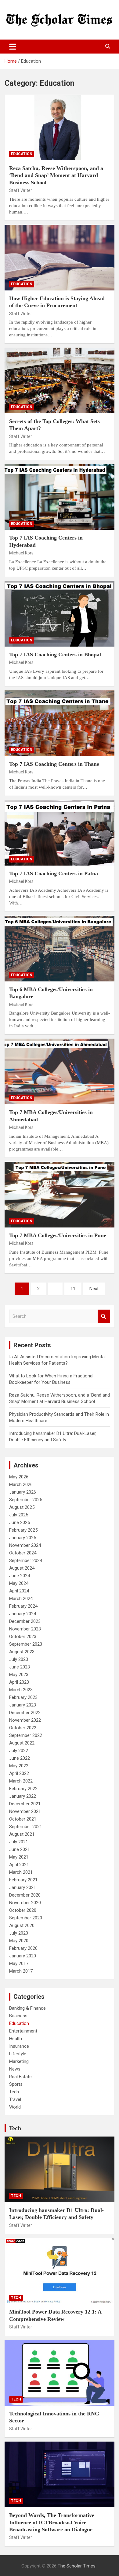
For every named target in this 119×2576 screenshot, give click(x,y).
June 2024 (20, 1576)
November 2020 (25, 1903)
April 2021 (19, 1865)
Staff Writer (21, 190)
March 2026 (21, 1484)
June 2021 (20, 1849)
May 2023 (19, 1675)
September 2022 (26, 1735)
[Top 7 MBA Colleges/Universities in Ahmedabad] (60, 1072)
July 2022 (19, 1751)
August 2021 (22, 1834)
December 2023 (25, 1621)
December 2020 (25, 1895)
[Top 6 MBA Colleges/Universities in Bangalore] (60, 948)
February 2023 (23, 1697)
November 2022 (25, 1720)
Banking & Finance (27, 2008)
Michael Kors (21, 553)
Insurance (19, 2046)
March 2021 (21, 1872)
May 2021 (19, 1857)
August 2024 (22, 1568)
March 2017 (21, 1971)
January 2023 (23, 1705)
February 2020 (23, 1948)
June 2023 (20, 1667)
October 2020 (23, 1910)
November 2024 (25, 1545)
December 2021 (25, 1804)
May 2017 (19, 1963)
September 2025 (26, 1500)
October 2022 (23, 1728)
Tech (14, 2092)
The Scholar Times (77, 2566)
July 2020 (19, 1933)
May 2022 (19, 1766)
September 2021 (26, 1827)
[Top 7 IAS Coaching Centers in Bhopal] (60, 614)
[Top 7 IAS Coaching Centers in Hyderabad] (60, 497)
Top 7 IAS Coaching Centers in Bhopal (55, 654)
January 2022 (23, 1796)
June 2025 (20, 1522)
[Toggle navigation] (13, 47)
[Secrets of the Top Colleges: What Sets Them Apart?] (60, 380)
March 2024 (21, 1599)
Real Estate (20, 2077)
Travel (15, 2099)
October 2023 (23, 1637)
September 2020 (26, 1918)
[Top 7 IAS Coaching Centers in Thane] (60, 723)
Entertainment (23, 2031)
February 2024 (23, 1606)
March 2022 (21, 1781)
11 (73, 1289)
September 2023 (26, 1644)
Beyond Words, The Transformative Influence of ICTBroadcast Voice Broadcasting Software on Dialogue (52, 2522)
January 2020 (23, 1956)
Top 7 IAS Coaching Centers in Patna (54, 873)
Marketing (19, 2061)
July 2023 (19, 1659)
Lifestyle (18, 2054)
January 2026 (23, 1492)
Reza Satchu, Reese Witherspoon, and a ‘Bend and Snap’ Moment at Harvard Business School (56, 175)
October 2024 (23, 1553)
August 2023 (22, 1652)
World (15, 2107)
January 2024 (23, 1614)
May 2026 (19, 1477)
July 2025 (19, 1515)
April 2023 (19, 1682)
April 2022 (19, 1773)
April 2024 (19, 1591)
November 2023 (25, 1629)
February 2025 (23, 1530)
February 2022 (23, 1789)
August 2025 (22, 1507)
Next (94, 1289)
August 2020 (22, 1925)
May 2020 (19, 1941)
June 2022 (20, 1758)
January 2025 (23, 1538)
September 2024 (26, 1561)
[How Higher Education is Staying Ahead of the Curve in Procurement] (60, 257)
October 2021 (23, 1819)
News (15, 2069)
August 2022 (22, 1743)
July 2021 (19, 1842)
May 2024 (19, 1583)
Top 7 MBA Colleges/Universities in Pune (58, 1235)
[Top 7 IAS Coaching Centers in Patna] (60, 833)
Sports (16, 2084)
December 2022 (25, 1713)
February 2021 (23, 1880)
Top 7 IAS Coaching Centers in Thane (54, 764)
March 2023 (21, 1690)
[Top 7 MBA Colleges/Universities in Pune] (60, 1194)
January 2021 (23, 1887)
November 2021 (25, 1811)
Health (16, 2039)
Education (22, 154)
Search (104, 1316)
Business (18, 2016)
